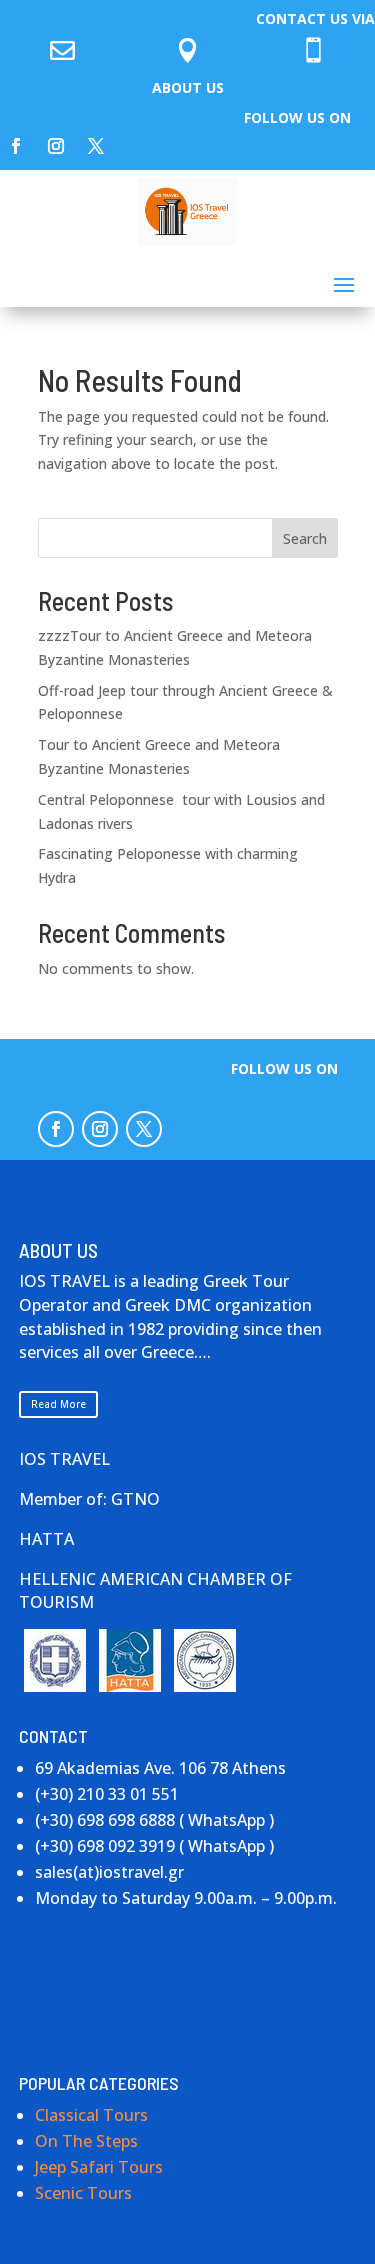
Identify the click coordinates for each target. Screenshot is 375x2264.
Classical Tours (91, 2115)
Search (305, 538)
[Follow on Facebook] (16, 146)
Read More (58, 1404)
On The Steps (86, 2141)
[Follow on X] (96, 146)
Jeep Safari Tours (99, 2167)
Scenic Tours (83, 2193)
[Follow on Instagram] (56, 146)
